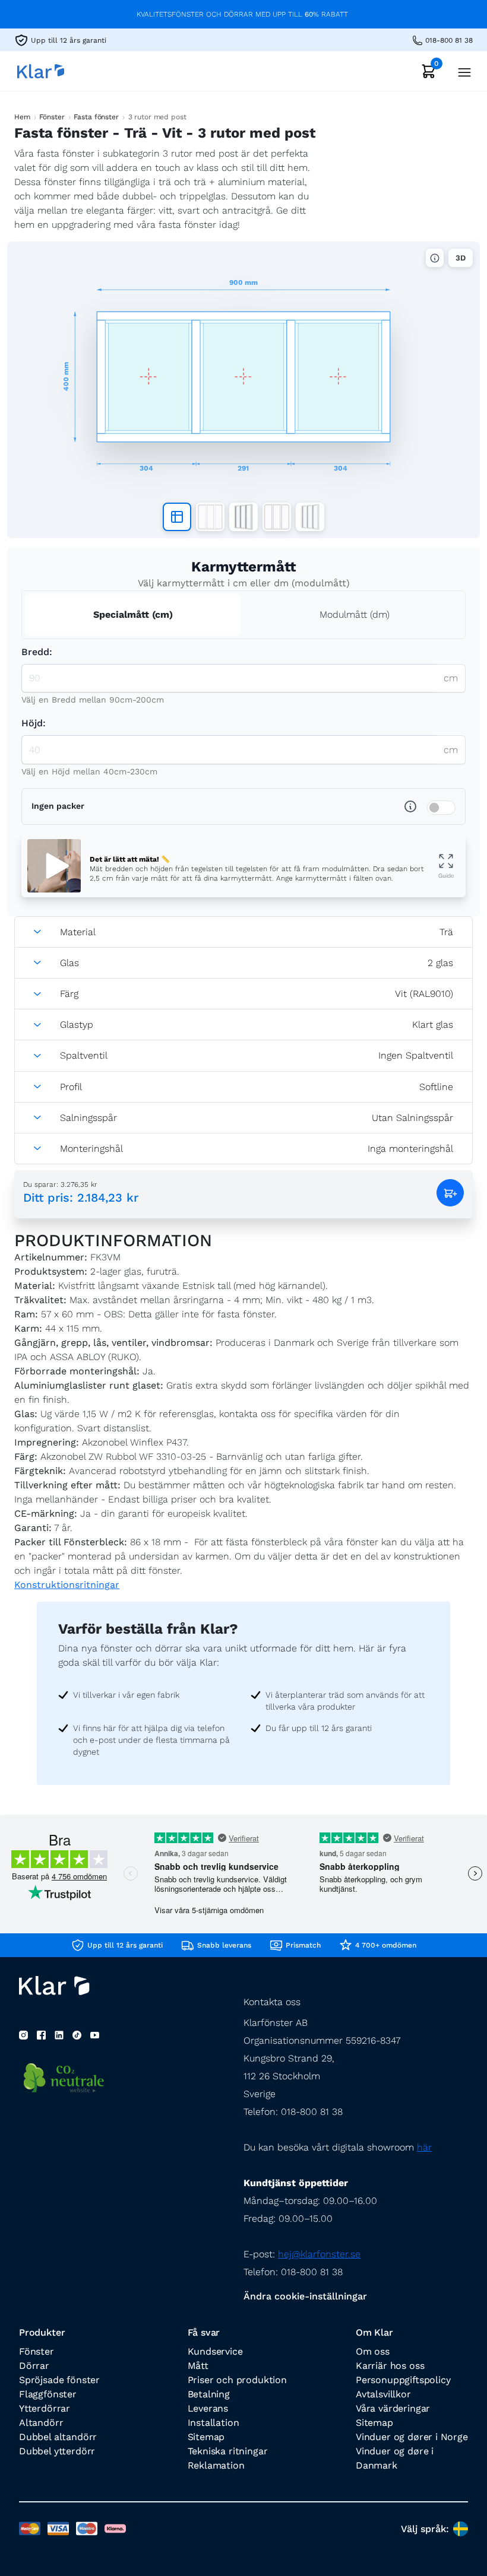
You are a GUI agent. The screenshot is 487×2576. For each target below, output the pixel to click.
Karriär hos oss (390, 2366)
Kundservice (215, 2351)
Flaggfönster (48, 2394)
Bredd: (37, 652)
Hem (22, 117)
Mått (198, 2366)
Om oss (373, 2351)
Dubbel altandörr (58, 2437)
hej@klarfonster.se (319, 2254)
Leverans (208, 2408)
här (424, 2147)
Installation (214, 2423)
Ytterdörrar (45, 2408)
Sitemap (206, 2437)
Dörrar (34, 2366)
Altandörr (41, 2423)
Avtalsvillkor (383, 2394)
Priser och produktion (237, 2380)
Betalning (209, 2394)
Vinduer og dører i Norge (412, 2437)
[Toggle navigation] (461, 71)
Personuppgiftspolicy (403, 2380)
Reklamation (216, 2465)
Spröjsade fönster (59, 2380)
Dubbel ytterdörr (57, 2451)
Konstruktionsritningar (67, 1585)
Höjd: (34, 723)
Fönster (52, 117)
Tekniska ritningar (228, 2451)
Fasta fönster (96, 117)
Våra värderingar (393, 2408)
